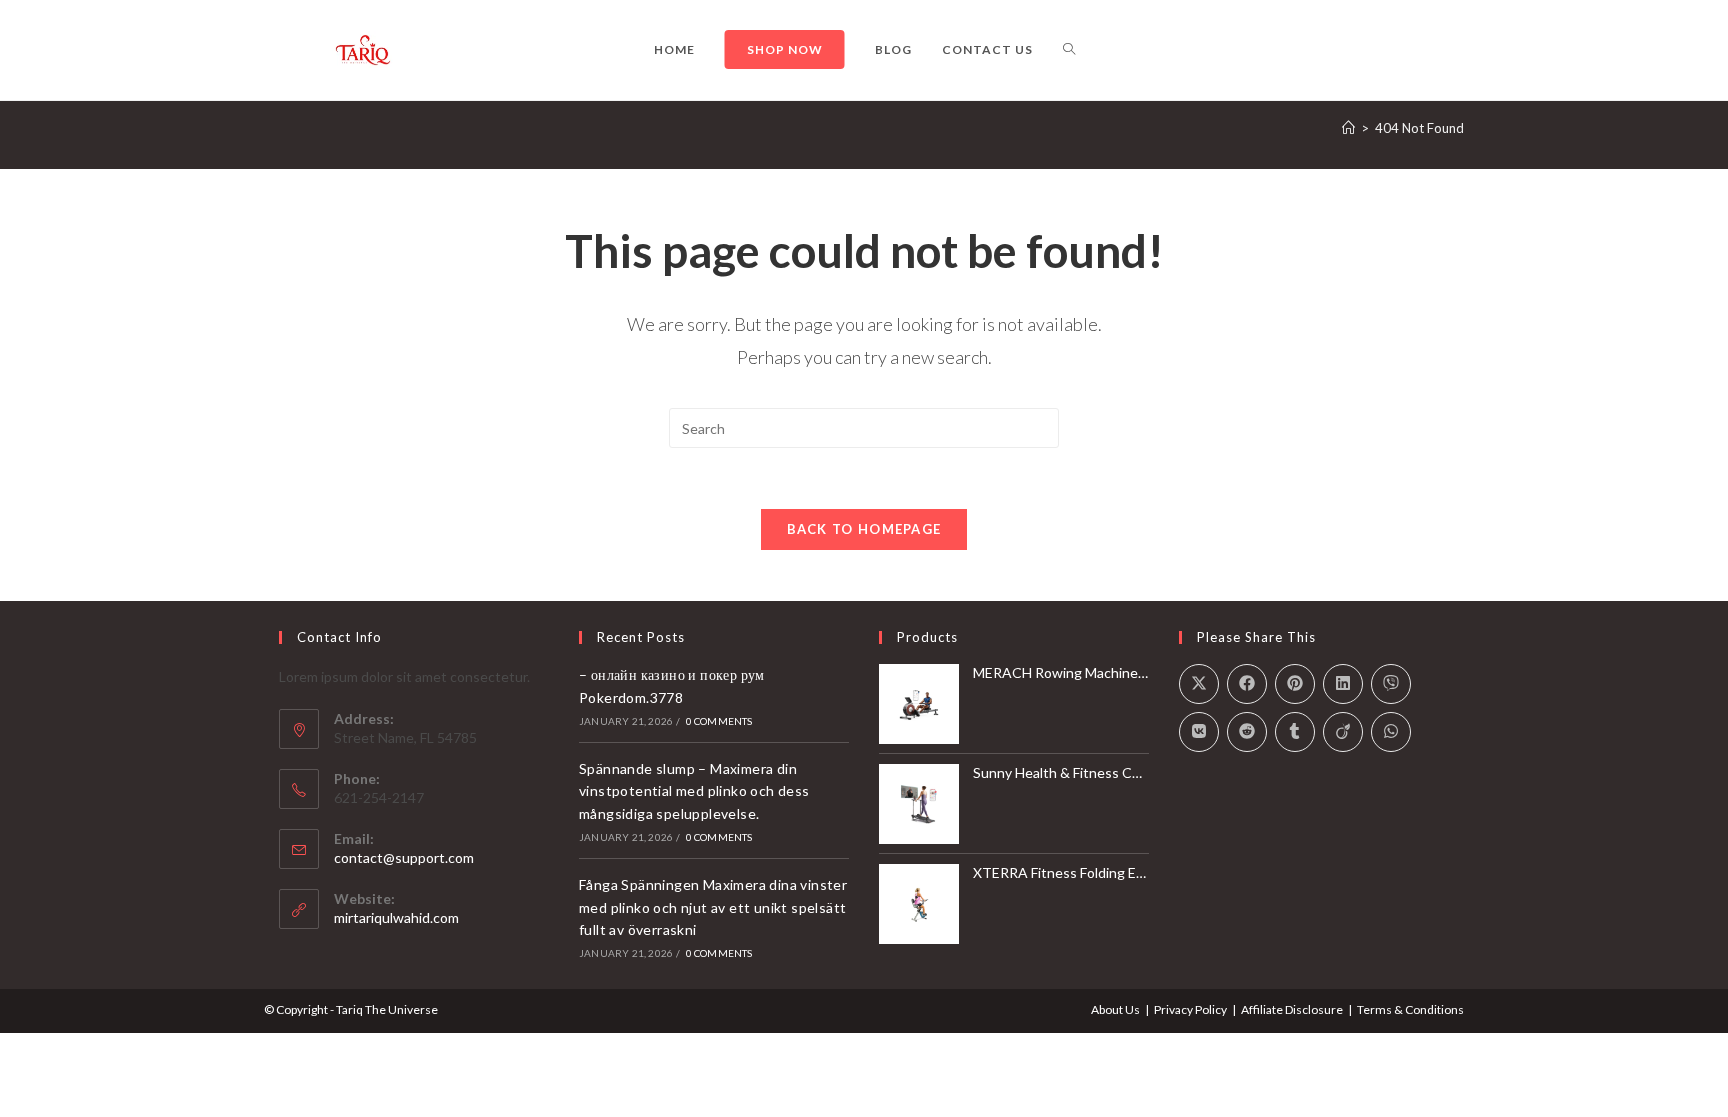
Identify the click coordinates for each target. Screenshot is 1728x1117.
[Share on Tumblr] (1295, 732)
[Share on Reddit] (1247, 732)
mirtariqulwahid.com (396, 917)
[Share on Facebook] (1247, 684)
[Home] (1348, 128)
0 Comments (719, 721)
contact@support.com (404, 857)
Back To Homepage (864, 529)
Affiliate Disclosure (1292, 1009)
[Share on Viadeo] (1343, 732)
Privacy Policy (1190, 1009)
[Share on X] (1199, 684)
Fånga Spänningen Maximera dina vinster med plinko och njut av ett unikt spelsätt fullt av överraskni (713, 907)
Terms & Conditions (1410, 1009)
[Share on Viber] (1391, 684)
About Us (1115, 1009)
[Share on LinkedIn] (1343, 684)
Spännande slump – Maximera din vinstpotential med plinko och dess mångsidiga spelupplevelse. (694, 791)
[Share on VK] (1199, 732)
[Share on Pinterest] (1295, 684)
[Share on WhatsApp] (1391, 732)
